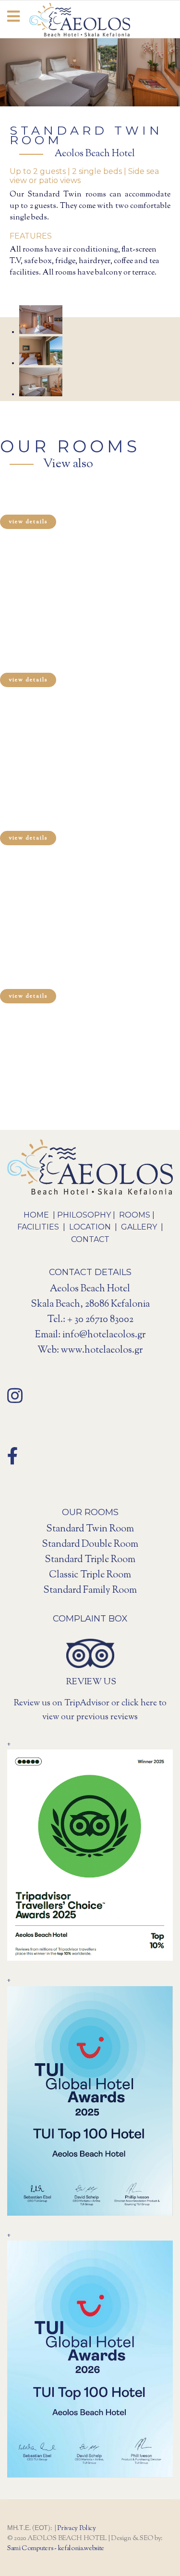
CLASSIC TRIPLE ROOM (55, 659)
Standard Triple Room (90, 1560)
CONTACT (90, 1239)
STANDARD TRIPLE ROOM (61, 817)
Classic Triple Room (90, 1575)
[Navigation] (13, 20)
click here (139, 1703)
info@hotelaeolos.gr (104, 1335)
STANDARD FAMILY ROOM (61, 975)
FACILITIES (39, 1227)
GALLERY (139, 1227)
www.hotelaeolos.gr (102, 1351)
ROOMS (135, 1215)
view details (28, 522)
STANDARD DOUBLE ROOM (64, 501)
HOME (37, 1215)
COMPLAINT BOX (90, 1619)
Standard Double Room (90, 1545)
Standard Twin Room (90, 1529)
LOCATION (90, 1227)
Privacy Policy (77, 2529)
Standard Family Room (90, 1591)
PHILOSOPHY (84, 1215)
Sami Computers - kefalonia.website (56, 2549)
